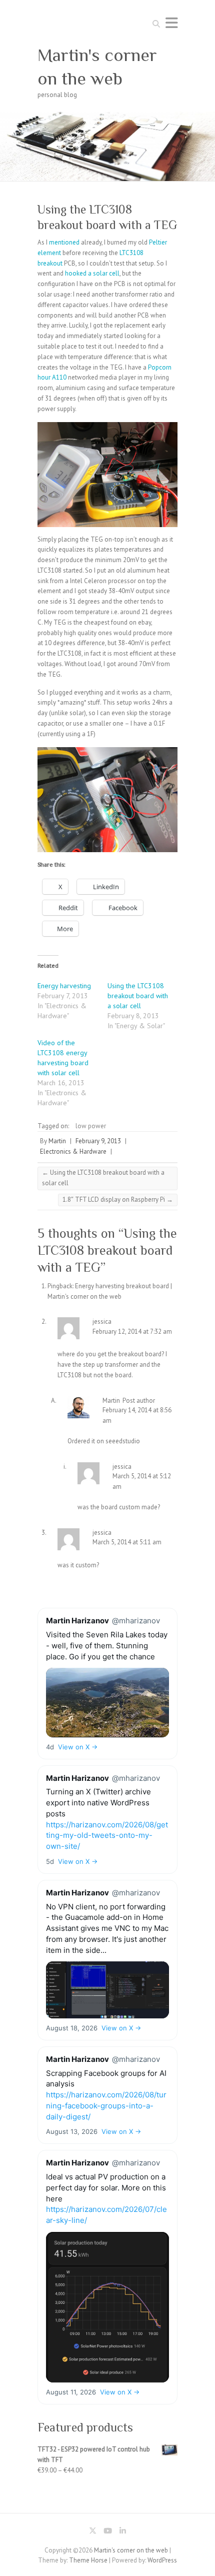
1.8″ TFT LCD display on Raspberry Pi (118, 1199)
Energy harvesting (64, 986)
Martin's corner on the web (97, 67)
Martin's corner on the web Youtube (107, 2532)
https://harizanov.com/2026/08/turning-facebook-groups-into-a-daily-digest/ (106, 2106)
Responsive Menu (171, 23)
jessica (102, 1322)
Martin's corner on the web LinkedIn (122, 2532)
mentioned (65, 242)
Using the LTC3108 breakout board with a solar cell (138, 996)
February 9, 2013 (98, 1141)
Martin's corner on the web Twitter (92, 2532)
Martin (57, 1141)
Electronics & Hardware (73, 1151)
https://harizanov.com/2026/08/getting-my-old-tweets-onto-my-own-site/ (107, 1836)
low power (91, 1126)
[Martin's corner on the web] (107, 116)
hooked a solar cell (91, 273)
